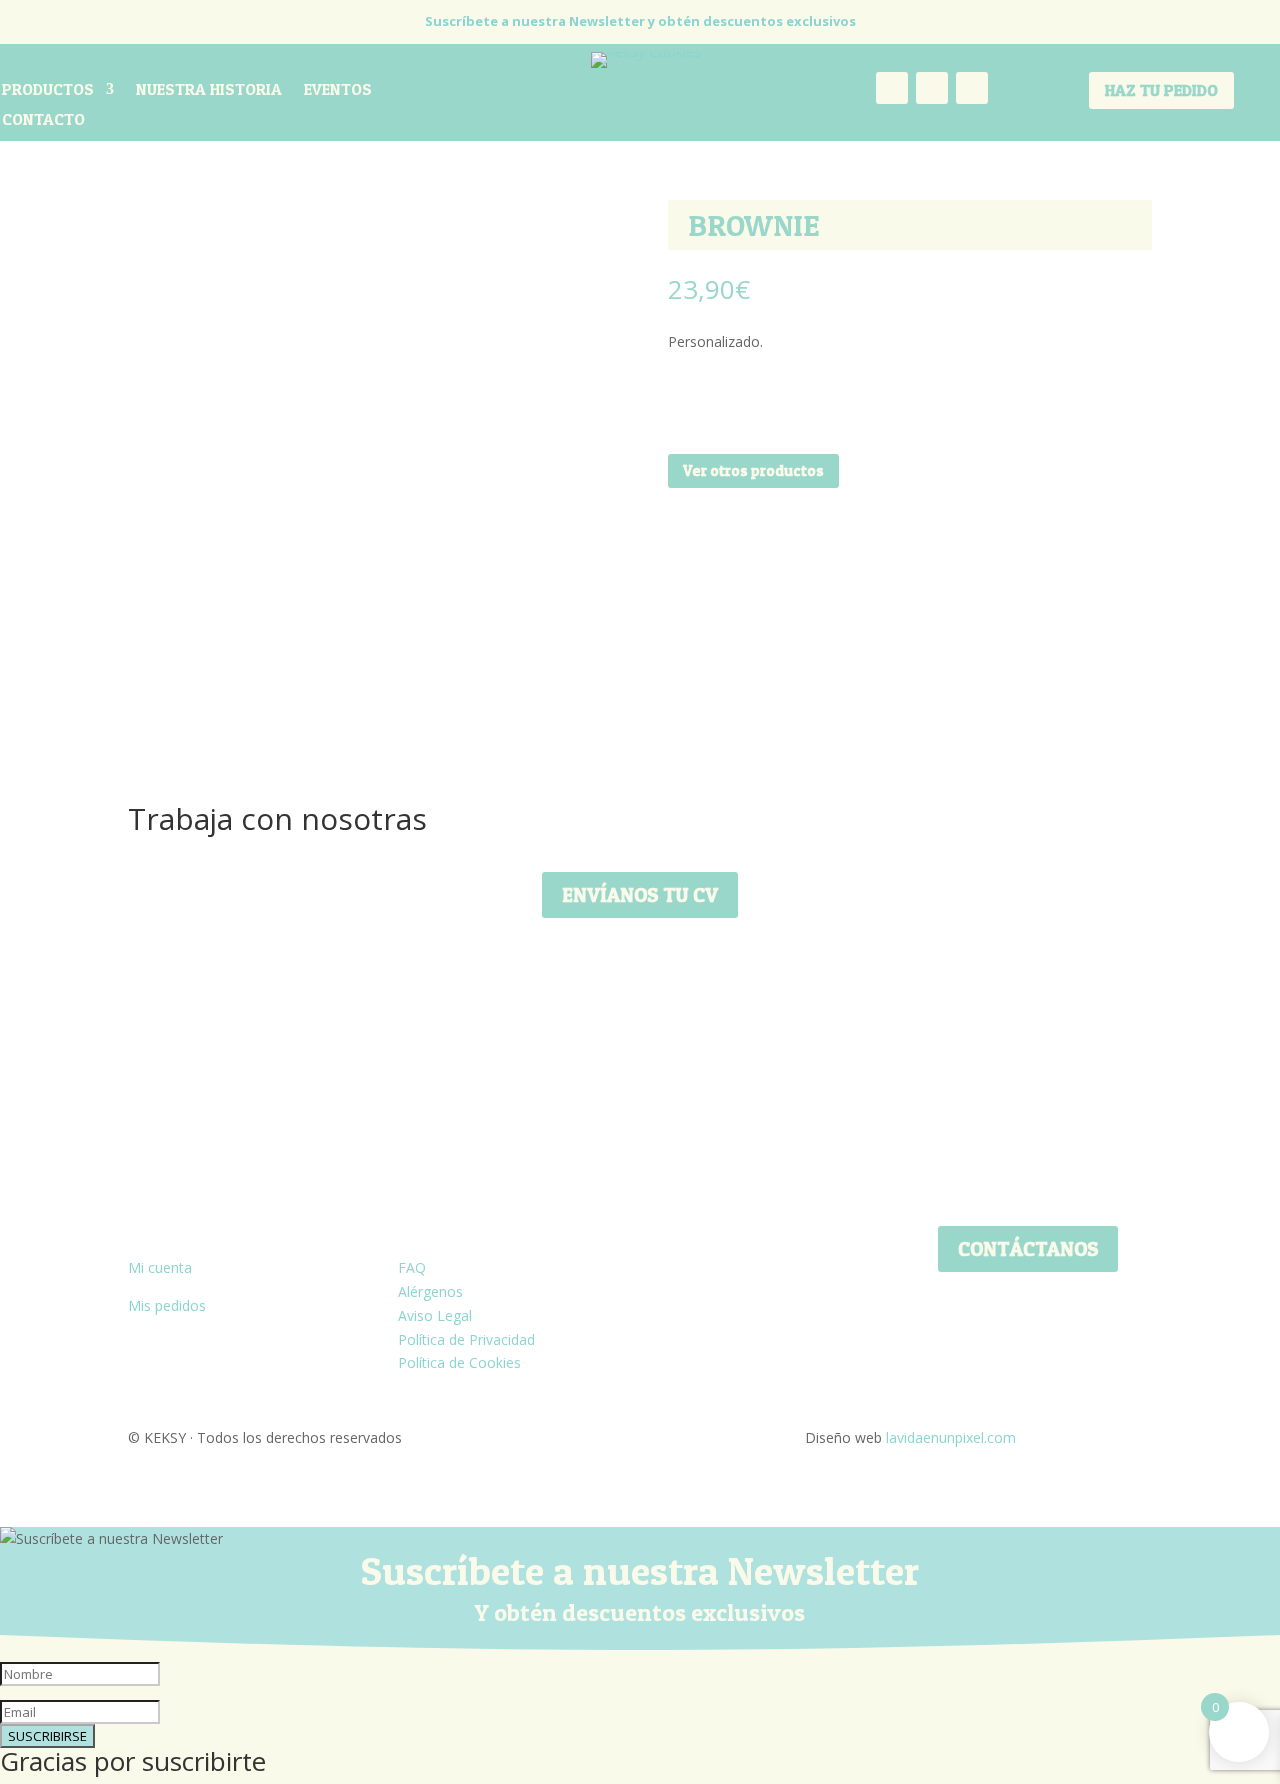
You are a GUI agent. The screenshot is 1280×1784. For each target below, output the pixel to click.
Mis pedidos (167, 1305)
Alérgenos (430, 1291)
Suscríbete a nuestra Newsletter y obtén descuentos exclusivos (640, 21)
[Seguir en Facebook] (932, 88)
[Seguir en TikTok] (972, 88)
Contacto (43, 120)
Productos (48, 90)
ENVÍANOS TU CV (640, 895)
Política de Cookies (459, 1362)
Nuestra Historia (209, 90)
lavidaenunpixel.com (951, 1437)
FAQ (412, 1267)
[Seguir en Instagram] (892, 88)
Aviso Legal (435, 1315)
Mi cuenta (160, 1267)
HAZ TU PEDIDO (1161, 90)
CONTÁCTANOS (1028, 1249)
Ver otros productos (753, 470)
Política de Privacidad (466, 1339)
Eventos (338, 90)
